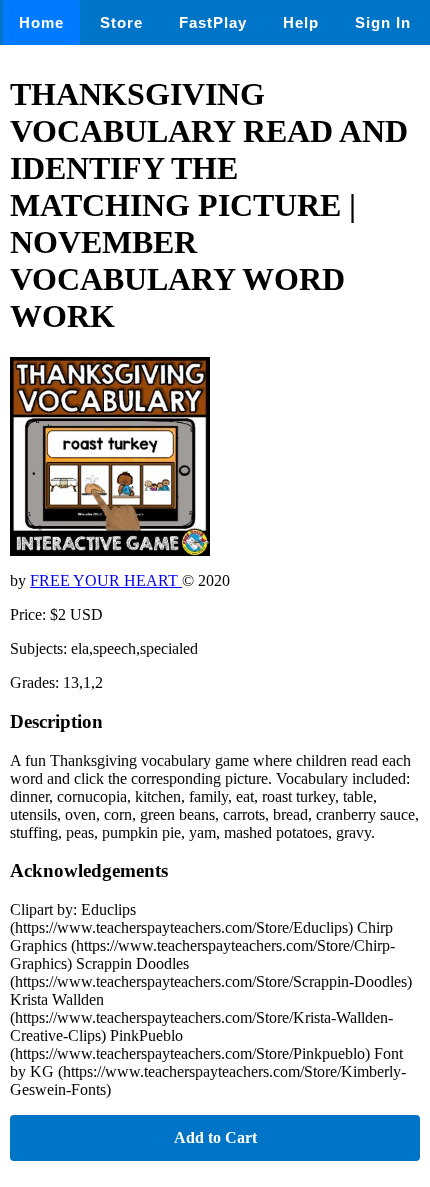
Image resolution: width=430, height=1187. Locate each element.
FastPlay (213, 22)
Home (41, 22)
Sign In (383, 22)
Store (121, 22)
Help (301, 22)
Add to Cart (215, 1137)
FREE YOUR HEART (106, 580)
